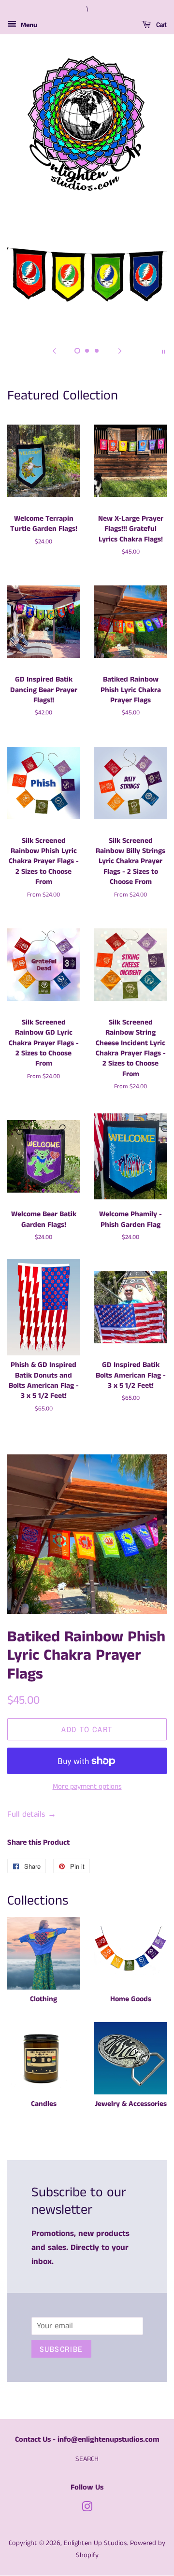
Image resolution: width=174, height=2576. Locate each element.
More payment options (87, 1786)
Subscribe (61, 2349)
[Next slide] (120, 351)
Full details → (32, 1814)
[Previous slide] (54, 351)
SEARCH (87, 2459)
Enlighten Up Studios (95, 2543)
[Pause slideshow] (163, 351)
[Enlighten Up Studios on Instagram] (87, 2509)
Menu (28, 25)
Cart (161, 25)
